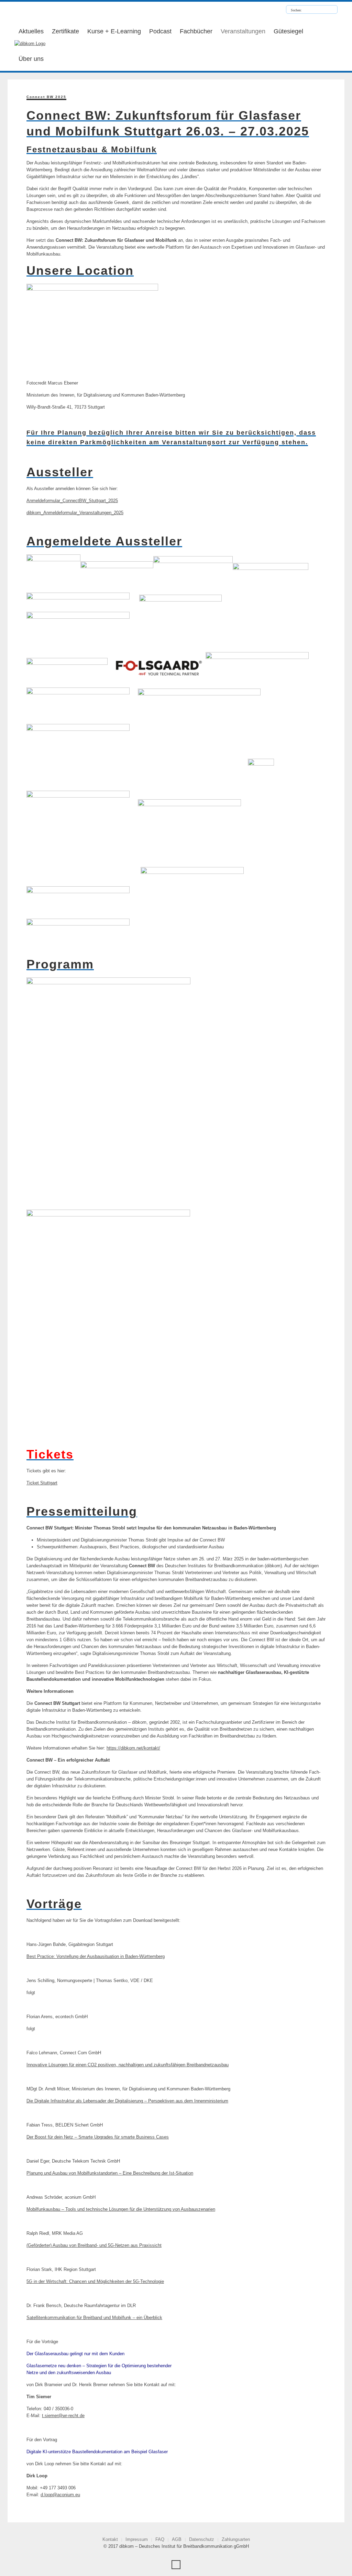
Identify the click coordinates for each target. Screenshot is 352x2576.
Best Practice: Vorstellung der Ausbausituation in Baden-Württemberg (96, 1956)
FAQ (160, 2539)
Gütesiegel (288, 31)
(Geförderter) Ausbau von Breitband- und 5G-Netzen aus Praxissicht (94, 2245)
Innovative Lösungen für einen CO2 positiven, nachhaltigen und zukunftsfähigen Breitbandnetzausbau (128, 2065)
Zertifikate (65, 31)
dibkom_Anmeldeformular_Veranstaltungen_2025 (75, 513)
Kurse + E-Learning (114, 31)
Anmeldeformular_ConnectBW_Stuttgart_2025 (72, 501)
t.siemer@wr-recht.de (63, 2416)
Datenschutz (202, 2539)
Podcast (160, 31)
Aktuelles (31, 31)
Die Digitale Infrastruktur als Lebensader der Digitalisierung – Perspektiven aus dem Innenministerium (127, 2101)
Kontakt (110, 2539)
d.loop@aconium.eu (60, 2495)
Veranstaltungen (243, 31)
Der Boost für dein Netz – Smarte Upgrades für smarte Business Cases (98, 2137)
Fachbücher (196, 31)
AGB (177, 2539)
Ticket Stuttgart (42, 1483)
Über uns (31, 59)
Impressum (137, 2539)
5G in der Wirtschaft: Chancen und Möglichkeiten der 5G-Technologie (95, 2281)
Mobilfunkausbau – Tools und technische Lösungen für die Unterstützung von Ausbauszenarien (121, 2209)
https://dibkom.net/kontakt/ (133, 1748)
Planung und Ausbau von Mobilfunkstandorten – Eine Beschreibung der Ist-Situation (110, 2173)
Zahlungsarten (236, 2539)
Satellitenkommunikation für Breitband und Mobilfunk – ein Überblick (94, 2318)
